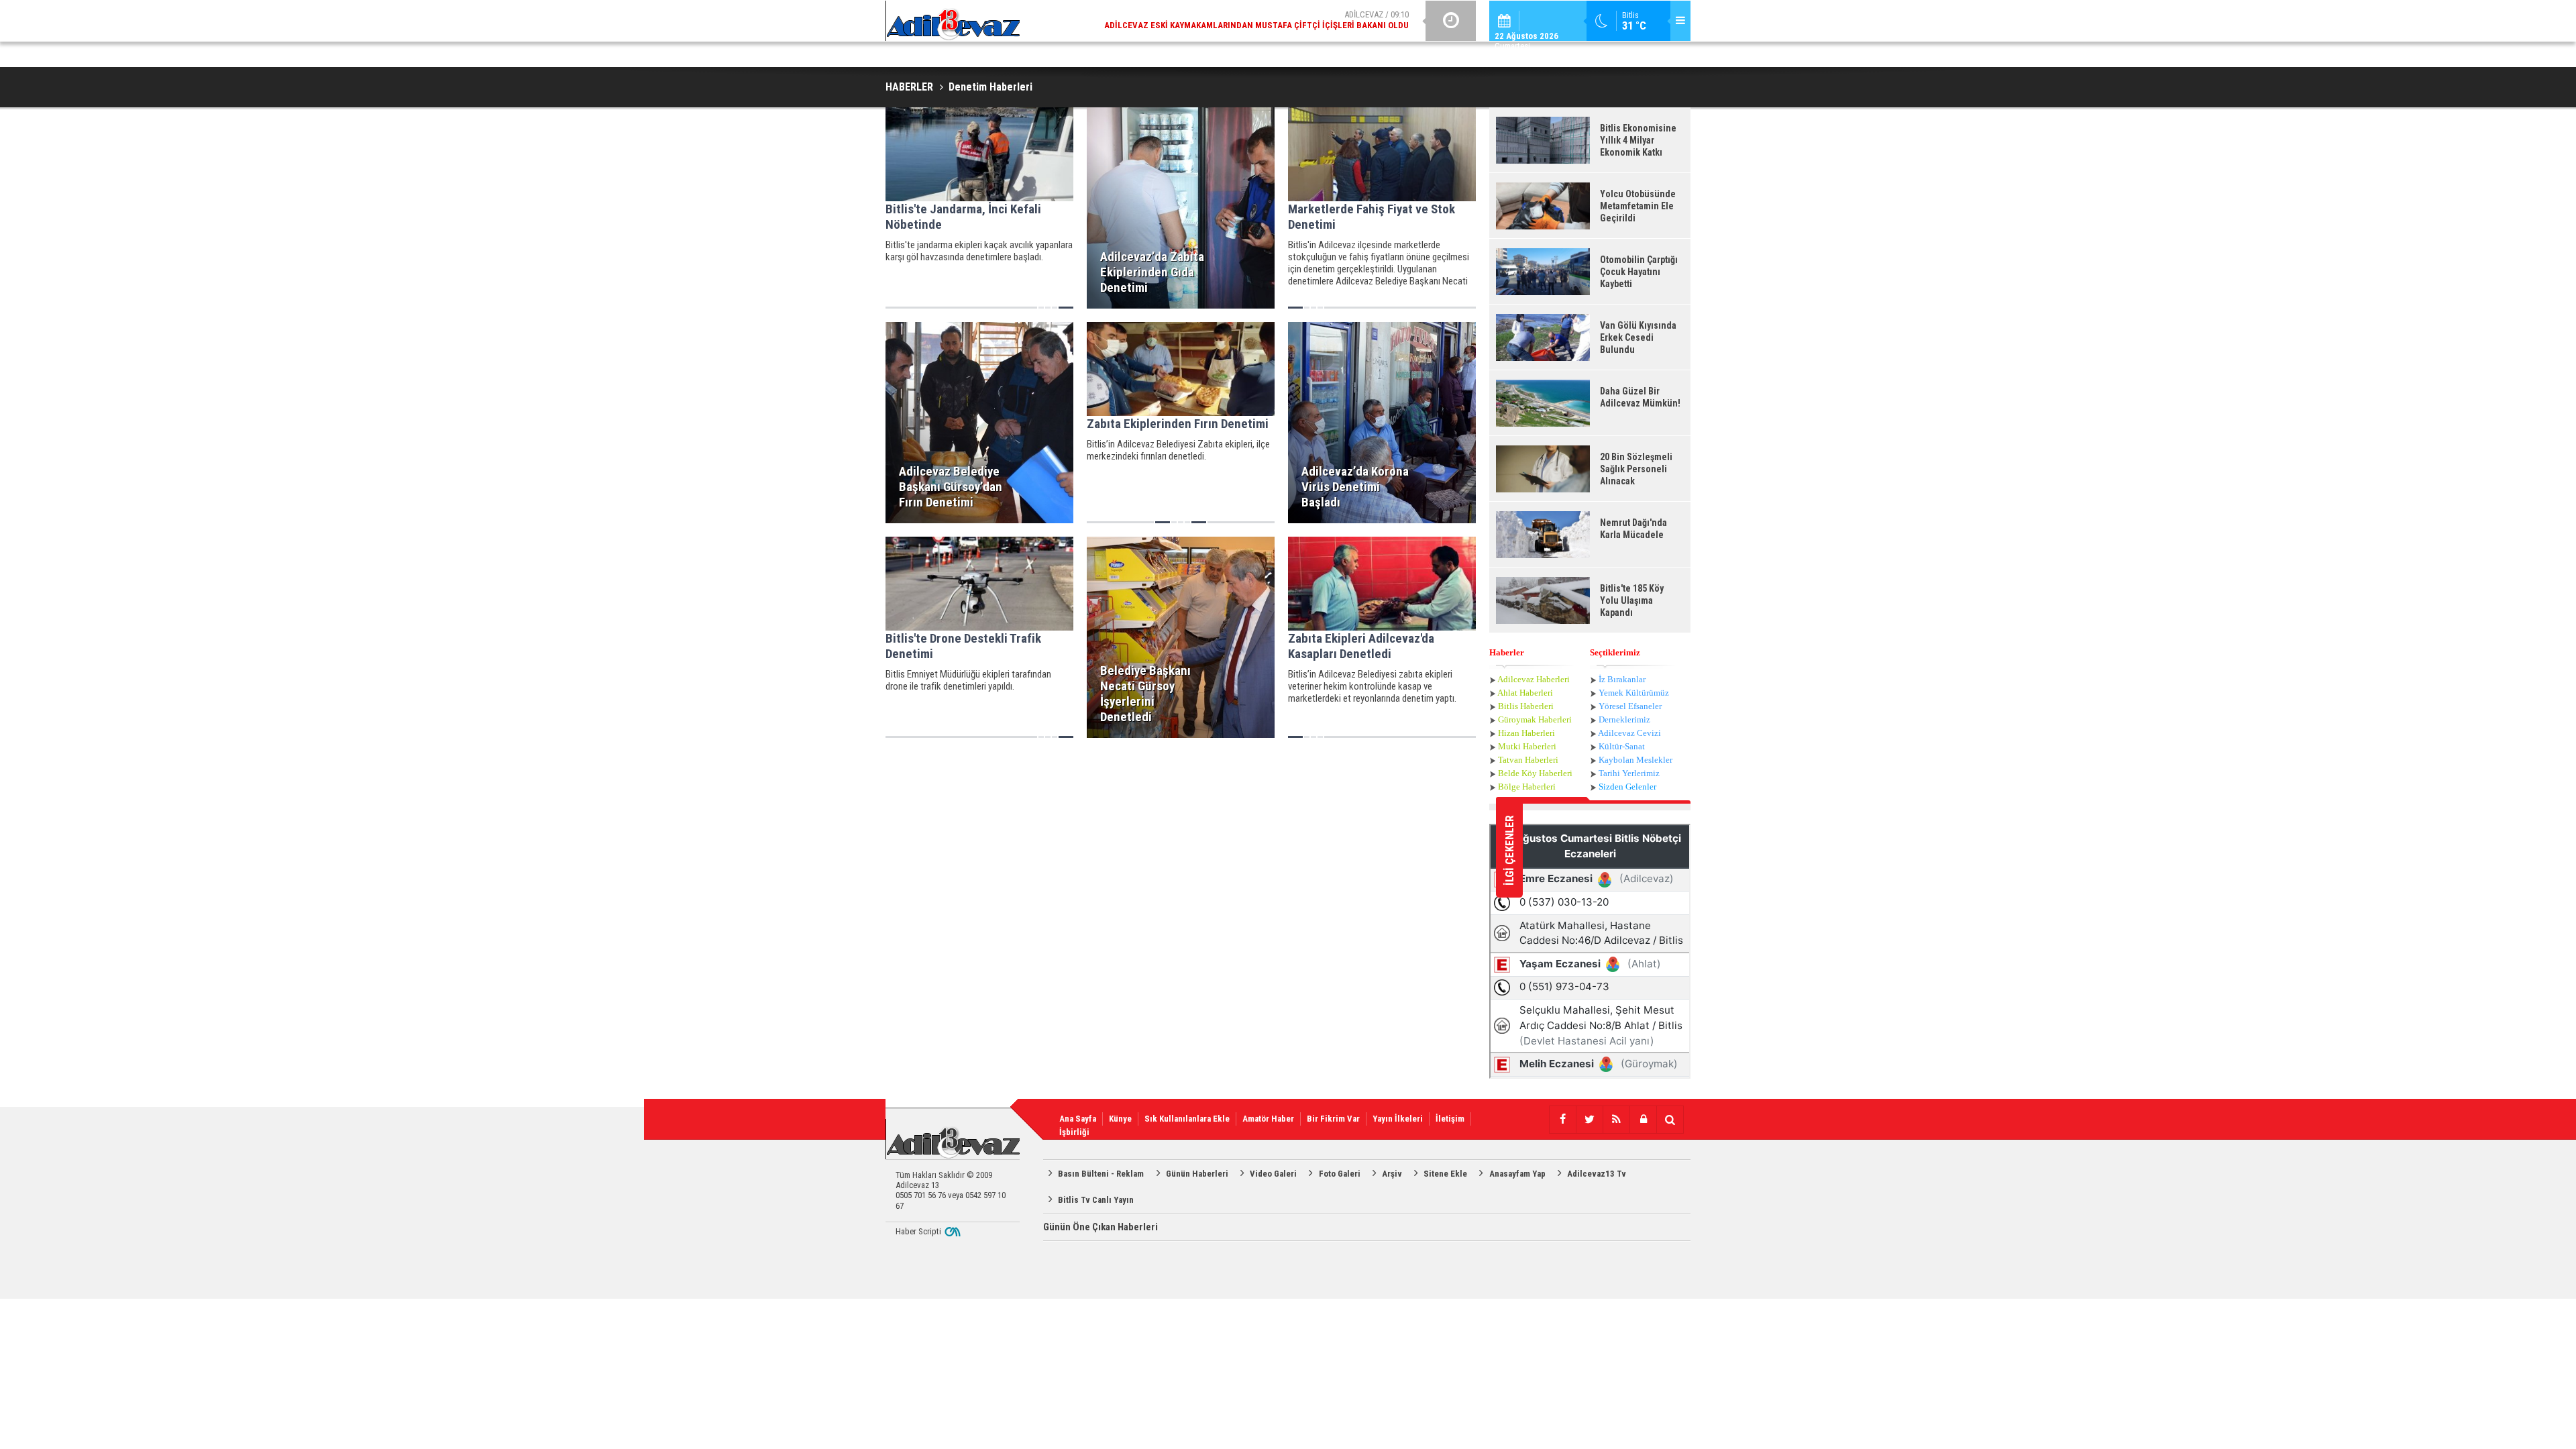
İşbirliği (1074, 1132)
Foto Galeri (1340, 1174)
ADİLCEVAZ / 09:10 (1256, 20)
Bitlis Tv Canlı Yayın (1096, 1200)
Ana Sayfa (1078, 1119)
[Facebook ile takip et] (1562, 1120)
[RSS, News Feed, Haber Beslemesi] (1616, 1120)
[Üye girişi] (1643, 1120)
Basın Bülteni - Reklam (1101, 1174)
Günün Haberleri (1197, 1174)
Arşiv (1392, 1174)
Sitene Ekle (1445, 1174)
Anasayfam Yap (1517, 1174)
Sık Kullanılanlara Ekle (1187, 1119)
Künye (1120, 1119)
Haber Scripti (918, 1231)
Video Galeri (1273, 1174)
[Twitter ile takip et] (1589, 1120)
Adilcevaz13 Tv (1597, 1174)
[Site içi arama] (1670, 1120)
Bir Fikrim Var (1333, 1119)
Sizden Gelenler (1627, 787)
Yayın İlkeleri (1398, 1119)
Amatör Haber (1268, 1119)
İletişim (1450, 1119)
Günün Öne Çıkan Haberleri (1101, 1227)
